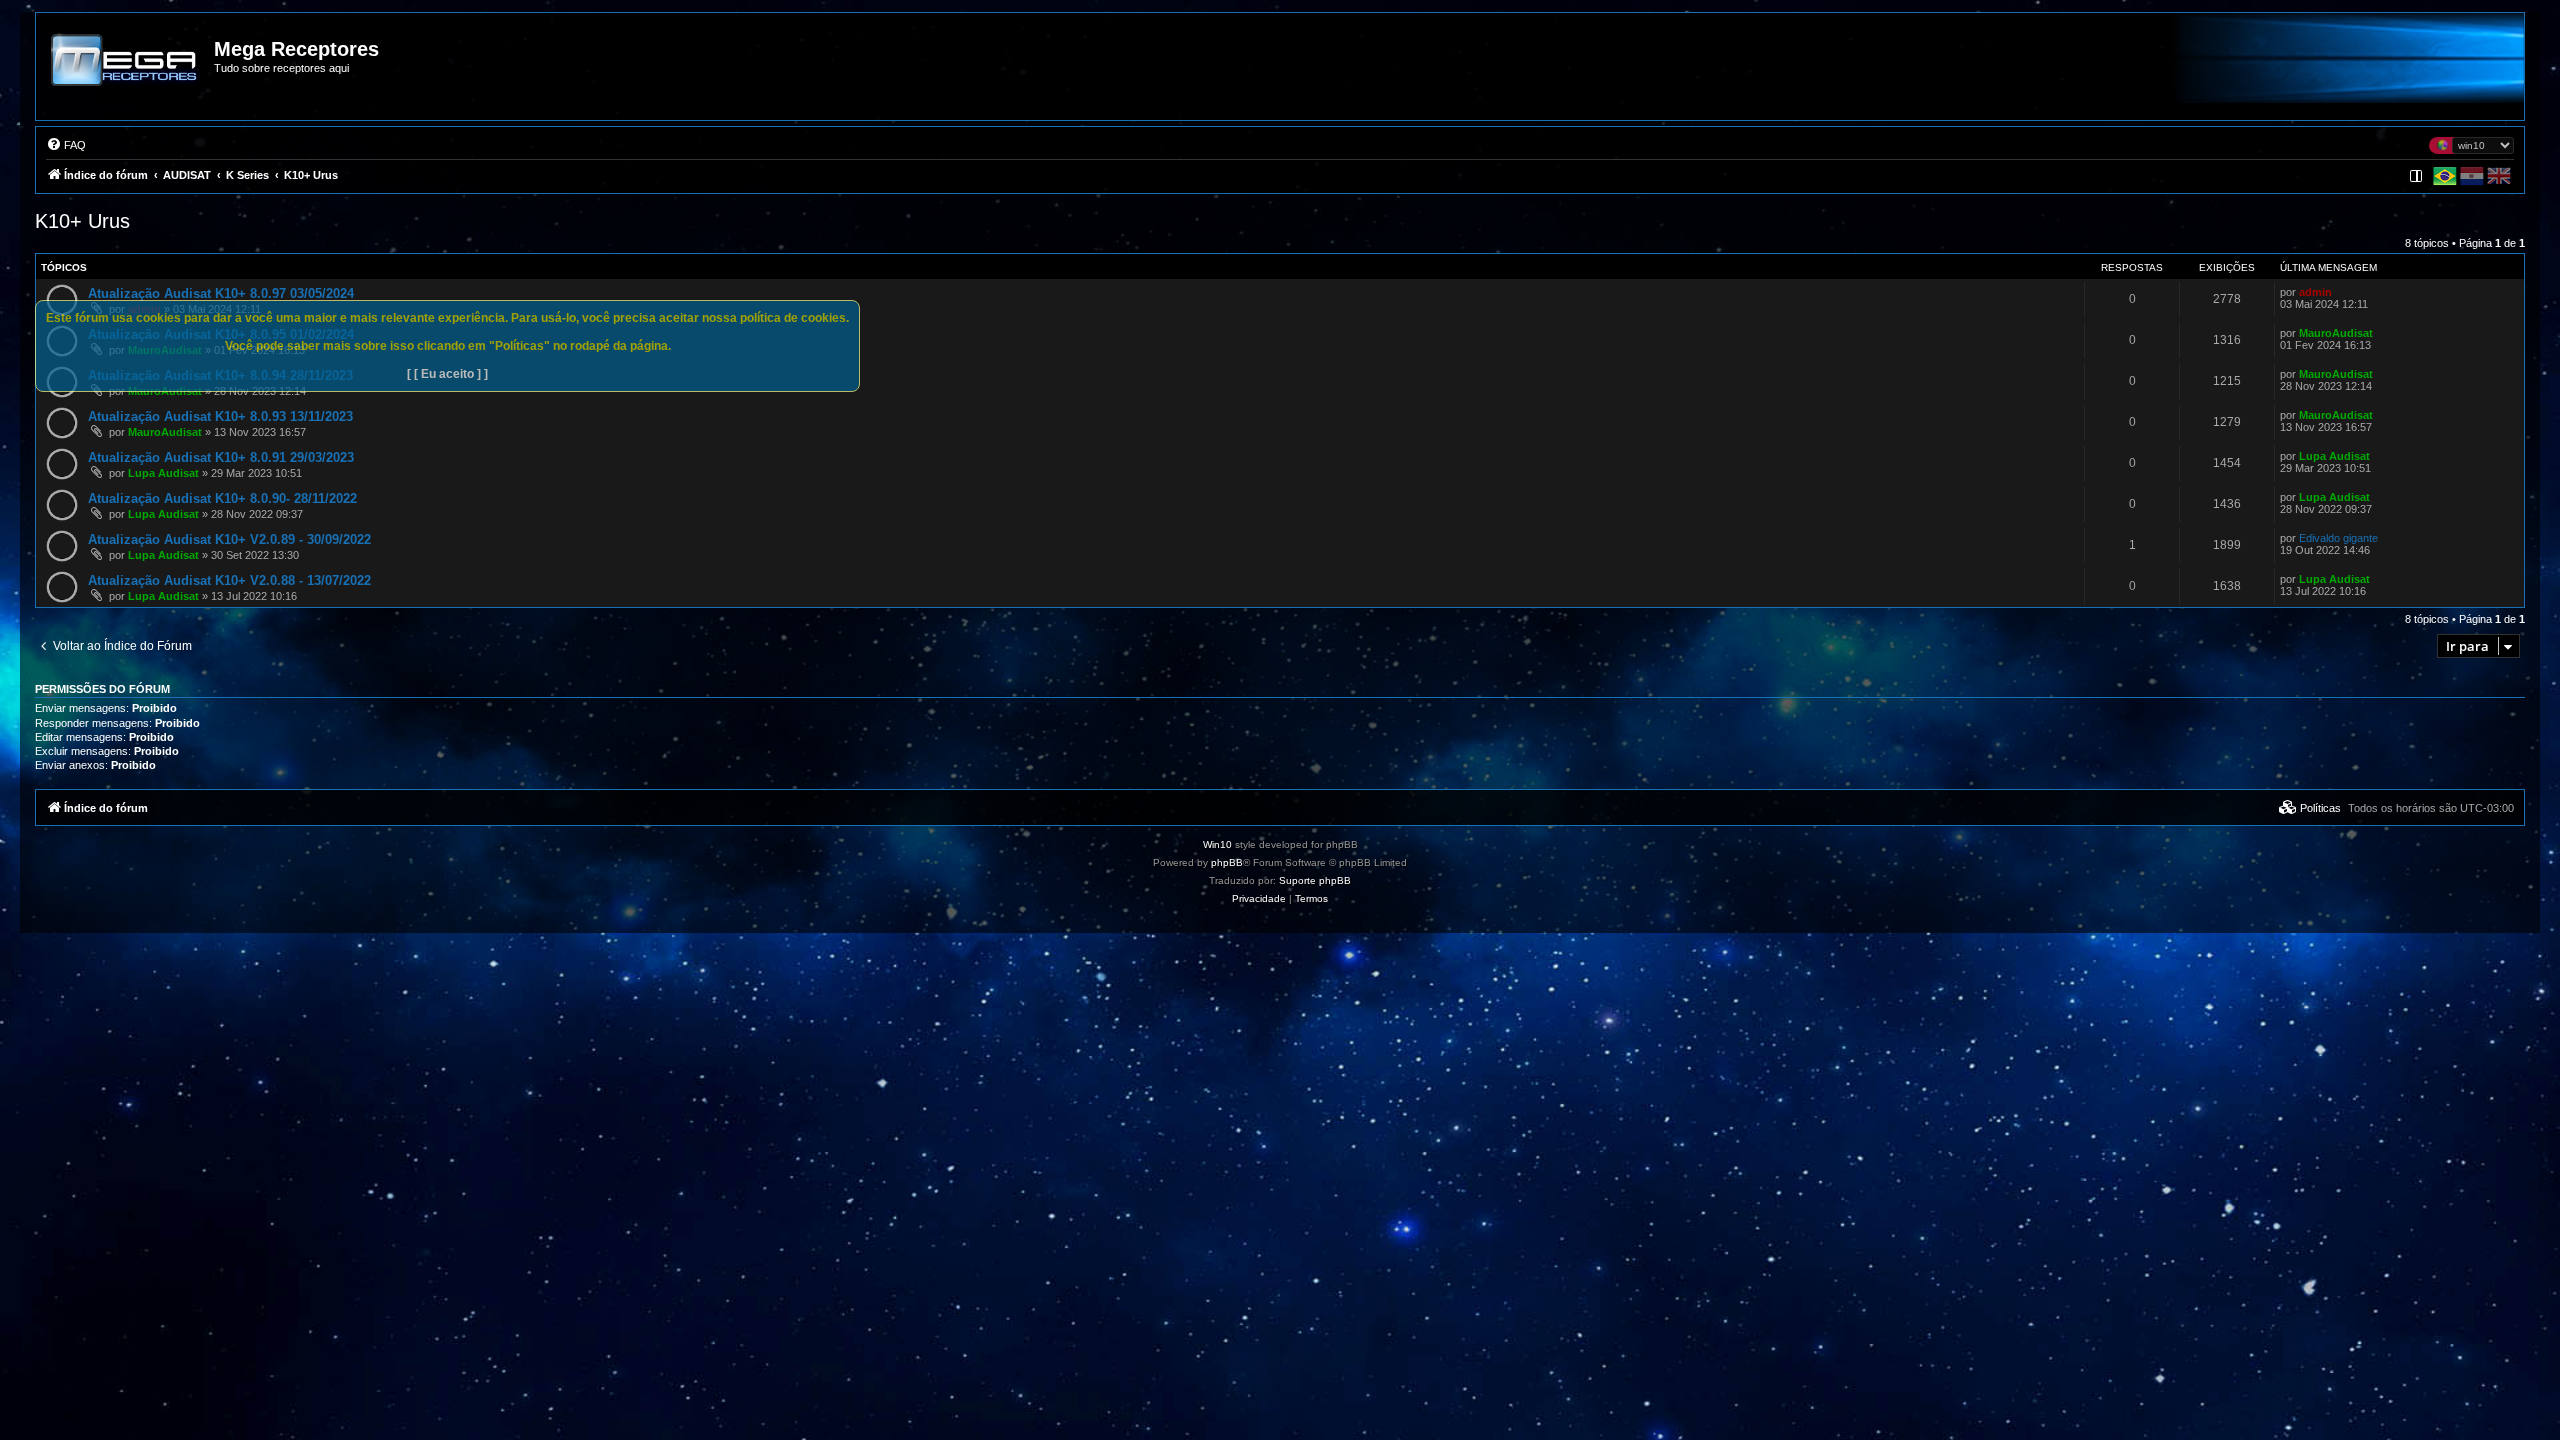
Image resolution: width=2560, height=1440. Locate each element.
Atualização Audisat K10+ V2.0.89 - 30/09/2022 (229, 539)
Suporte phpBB (1315, 880)
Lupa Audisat (163, 473)
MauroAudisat (2336, 333)
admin (2315, 292)
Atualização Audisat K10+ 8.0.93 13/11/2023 (220, 416)
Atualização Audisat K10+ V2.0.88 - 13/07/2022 (229, 580)
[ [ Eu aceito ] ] (447, 374)
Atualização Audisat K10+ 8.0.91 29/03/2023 (221, 457)
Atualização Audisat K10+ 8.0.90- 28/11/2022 (222, 498)
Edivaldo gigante (2338, 538)
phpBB (1227, 862)
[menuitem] (66, 145)
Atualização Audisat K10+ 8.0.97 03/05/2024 (221, 293)
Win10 (1217, 844)
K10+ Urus (82, 221)
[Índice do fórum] (126, 74)
